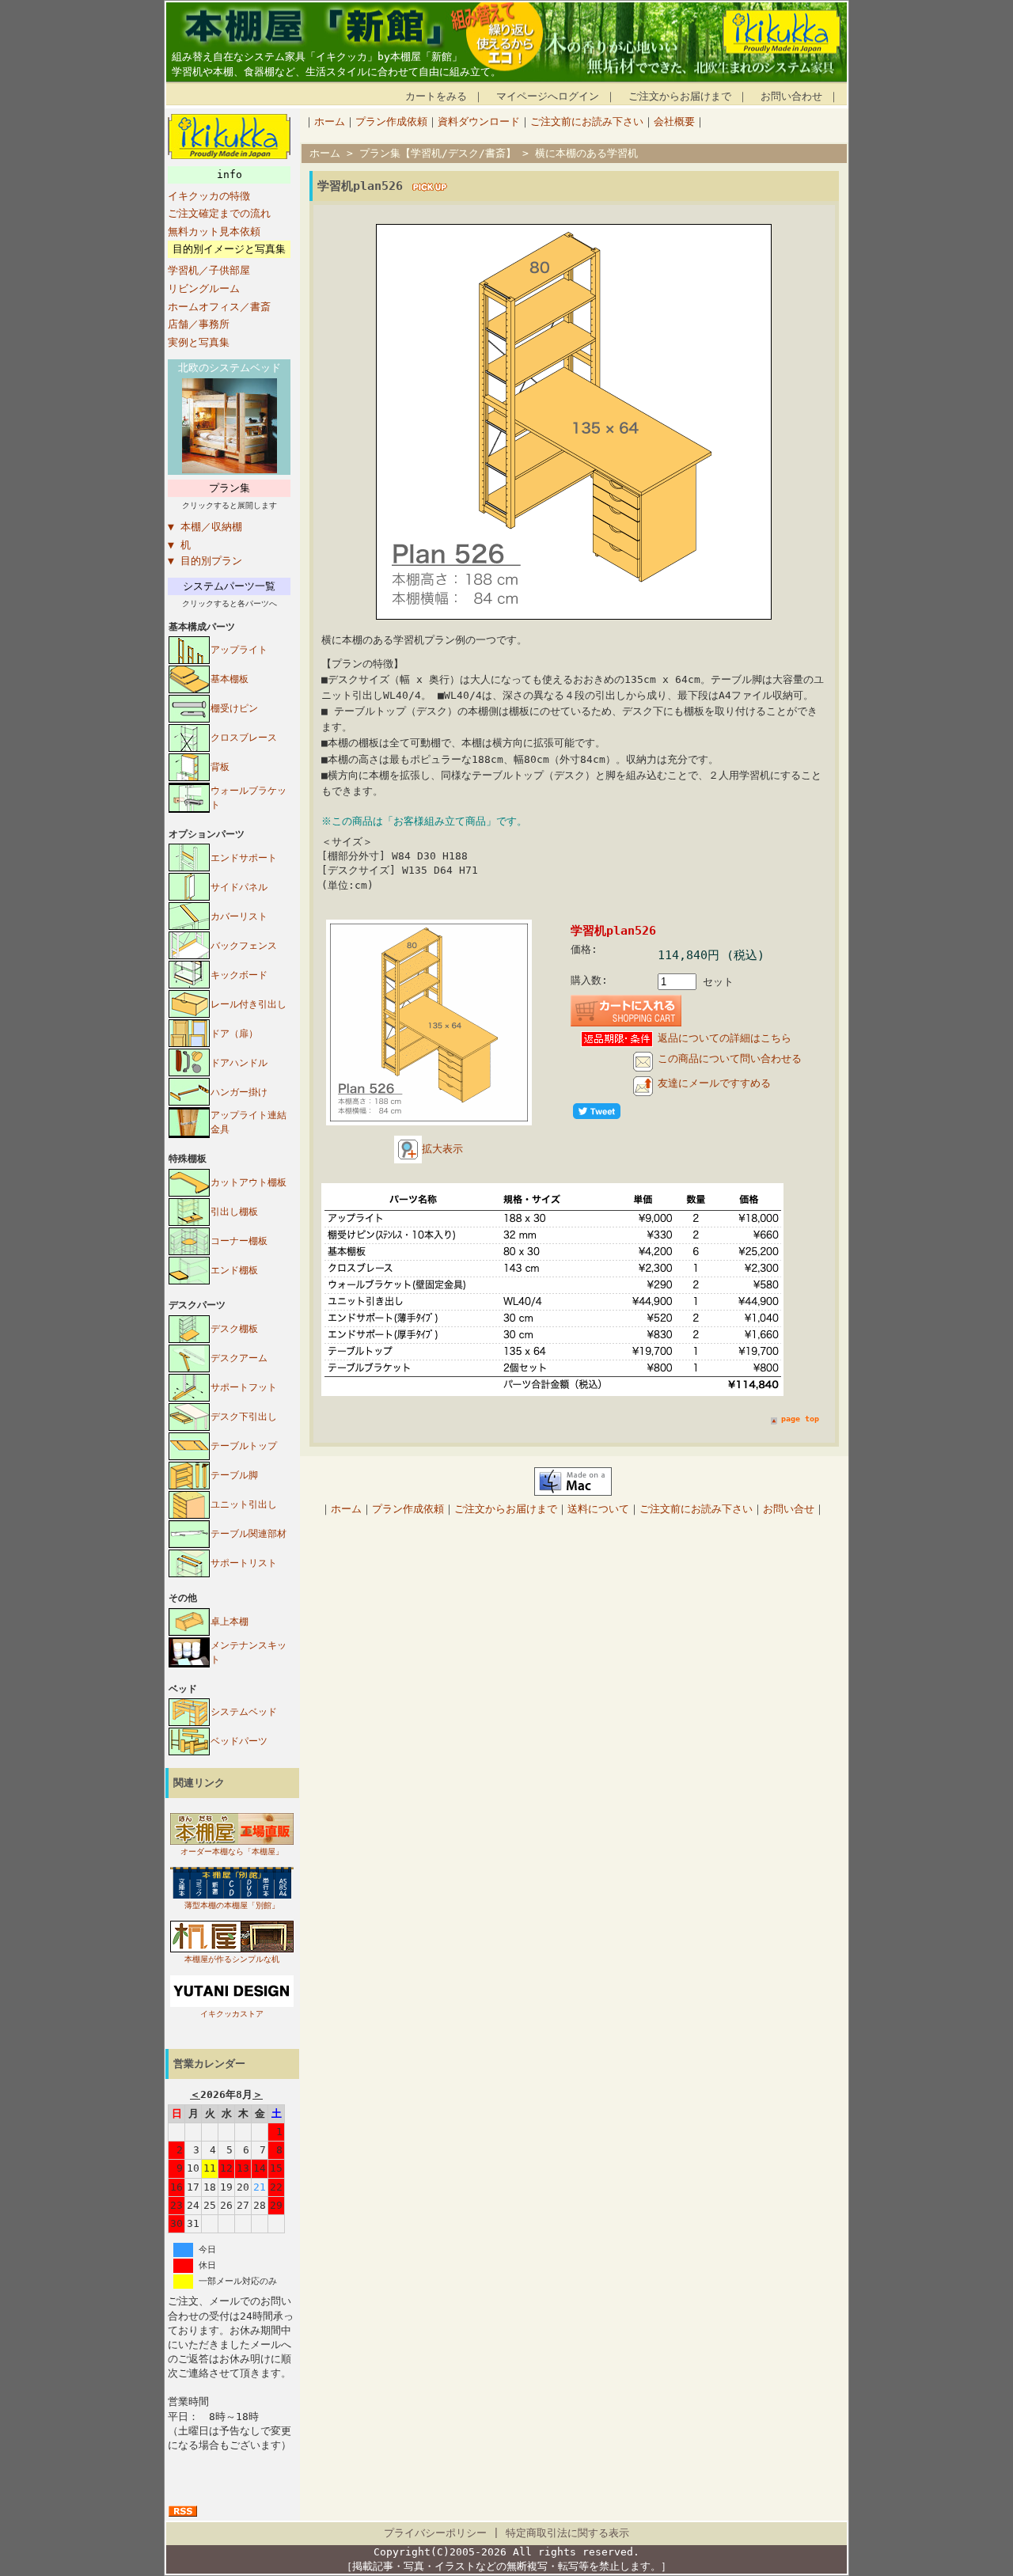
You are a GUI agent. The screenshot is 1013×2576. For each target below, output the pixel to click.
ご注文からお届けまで (680, 96)
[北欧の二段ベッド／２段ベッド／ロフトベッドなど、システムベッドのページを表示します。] (230, 470)
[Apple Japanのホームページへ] (573, 1492)
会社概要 (674, 121)
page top (800, 1419)
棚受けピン (234, 708)
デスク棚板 (234, 1329)
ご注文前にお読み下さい (587, 121)
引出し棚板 (234, 1212)
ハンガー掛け (239, 1092)
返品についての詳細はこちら (725, 1038)
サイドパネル (239, 887)
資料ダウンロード (479, 121)
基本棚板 (230, 679)
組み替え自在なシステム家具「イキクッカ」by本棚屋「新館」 (317, 57)
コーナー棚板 (239, 1241)
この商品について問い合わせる (730, 1058)
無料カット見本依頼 (214, 231)
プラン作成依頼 (391, 121)
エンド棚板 (234, 1270)
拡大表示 (442, 1149)
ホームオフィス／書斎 (219, 307)
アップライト (239, 650)
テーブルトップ (244, 1446)
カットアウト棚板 (249, 1182)
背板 (220, 767)
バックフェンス (244, 946)
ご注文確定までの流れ (219, 213)
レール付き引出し (249, 1004)
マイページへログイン (548, 96)
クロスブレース (244, 738)
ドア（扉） (234, 1034)
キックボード (239, 975)
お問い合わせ (791, 96)
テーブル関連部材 (249, 1534)
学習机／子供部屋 (209, 270)
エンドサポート (244, 858)
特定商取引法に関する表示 (567, 2533)
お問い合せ (789, 1509)
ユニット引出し (244, 1504)
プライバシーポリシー (435, 2533)
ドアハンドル (239, 1063)
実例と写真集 (199, 342)
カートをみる (436, 96)
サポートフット (244, 1387)
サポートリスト (244, 1563)
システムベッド (244, 1712)
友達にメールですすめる (714, 1083)
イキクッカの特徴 (209, 196)
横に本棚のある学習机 (586, 153)
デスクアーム (239, 1358)
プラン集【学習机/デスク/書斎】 (438, 153)
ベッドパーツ (239, 1741)
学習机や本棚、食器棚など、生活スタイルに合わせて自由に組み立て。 (336, 72)
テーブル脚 (234, 1475)
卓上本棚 (230, 1622)
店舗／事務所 (199, 324)
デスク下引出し (244, 1417)
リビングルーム (204, 288)
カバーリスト (239, 916)
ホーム (330, 121)
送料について (598, 1509)
